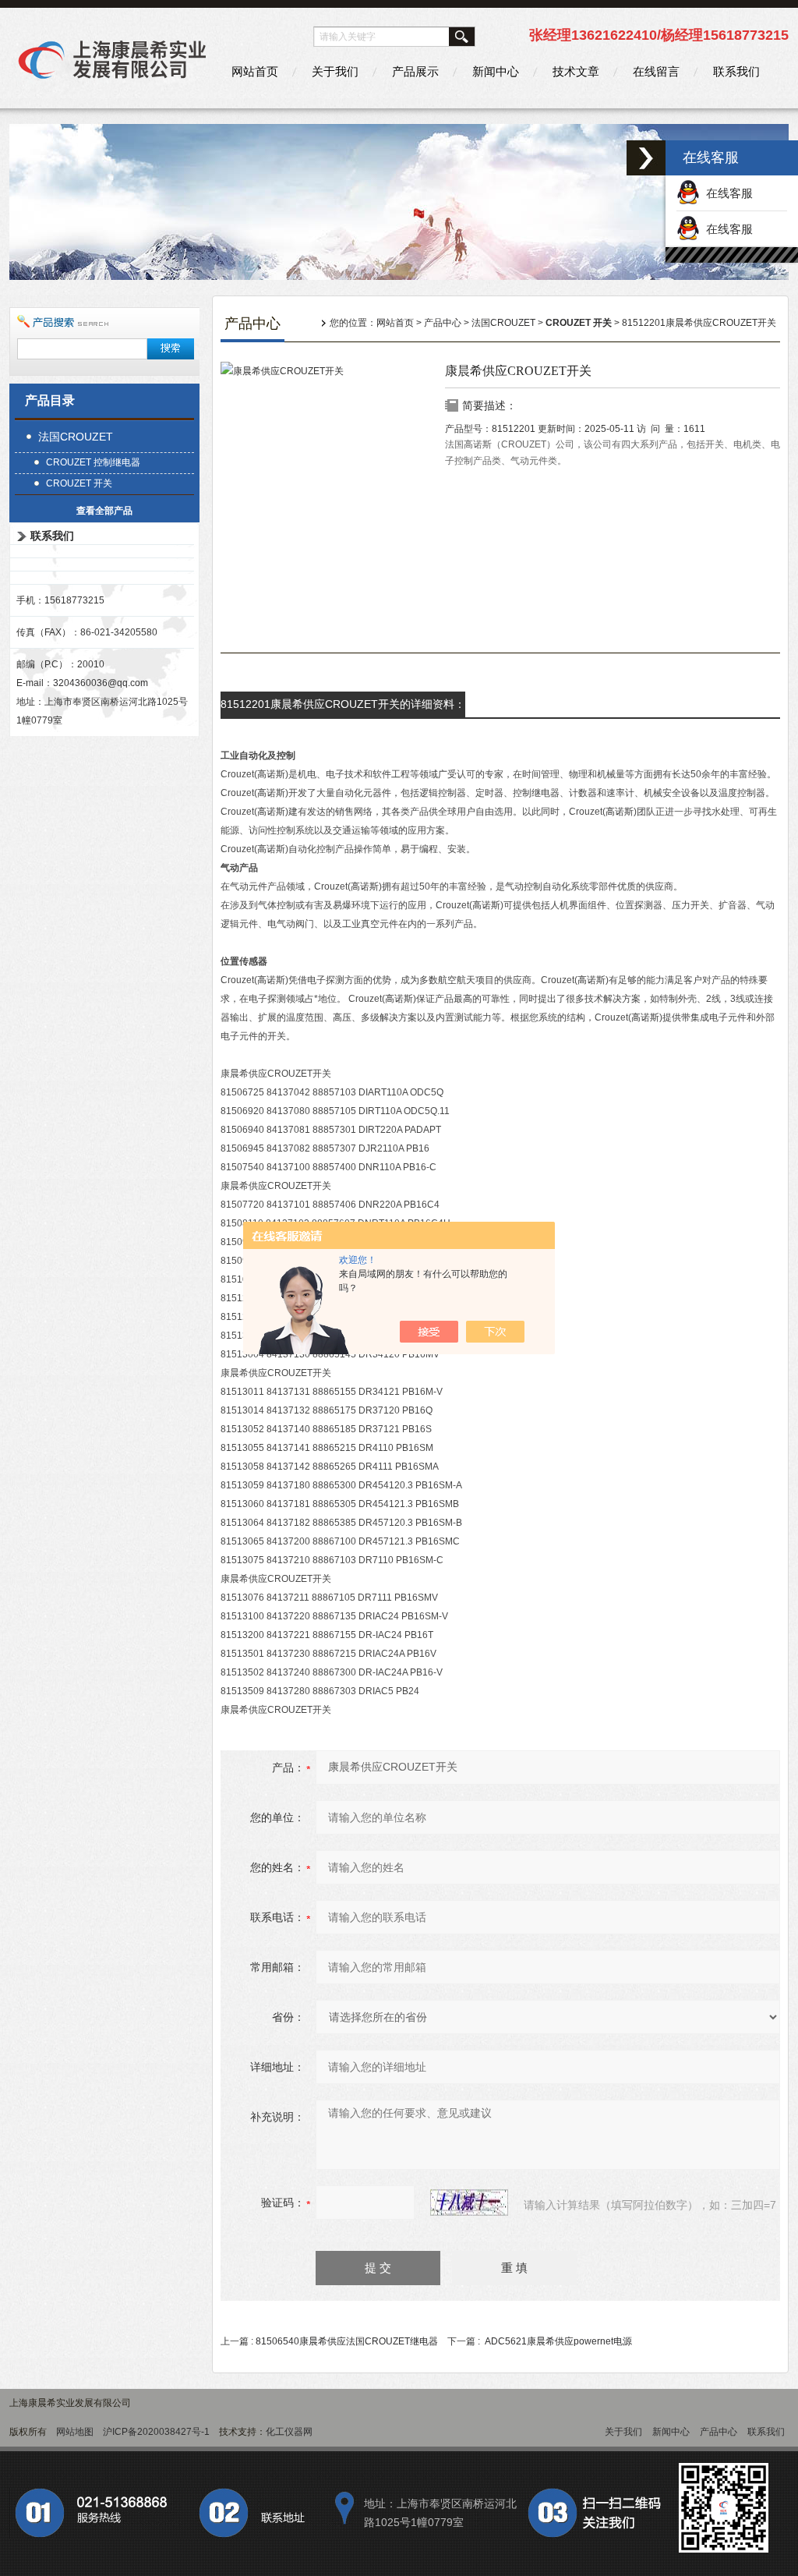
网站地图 (75, 2432)
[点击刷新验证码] (469, 2203)
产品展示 (415, 71)
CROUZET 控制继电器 (93, 462)
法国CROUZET (76, 437)
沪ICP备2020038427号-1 (156, 2432)
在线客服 (726, 193)
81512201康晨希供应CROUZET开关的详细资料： (343, 704)
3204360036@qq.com (101, 683)
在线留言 (656, 71)
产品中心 (443, 323)
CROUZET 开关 (79, 483)
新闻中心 (496, 71)
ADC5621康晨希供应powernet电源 (558, 2341)
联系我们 (736, 71)
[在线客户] (646, 158)
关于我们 (335, 71)
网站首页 (255, 71)
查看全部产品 (104, 511)
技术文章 (576, 71)
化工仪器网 (289, 2432)
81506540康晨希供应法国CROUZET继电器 (347, 2341)
